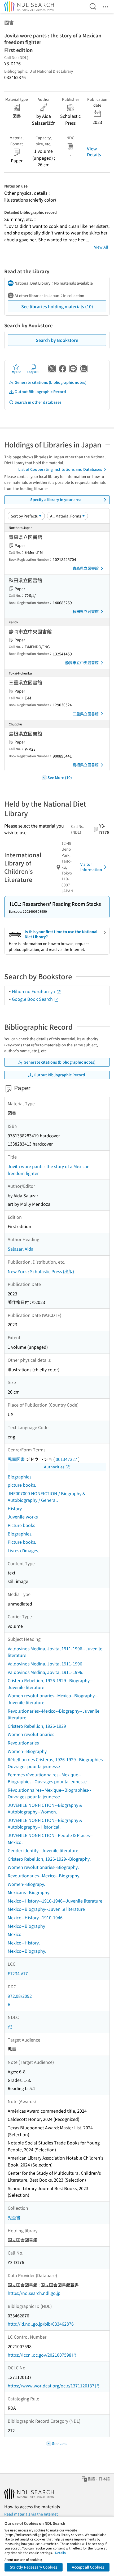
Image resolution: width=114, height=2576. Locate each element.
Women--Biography (27, 1751)
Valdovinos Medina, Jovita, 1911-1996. (45, 1672)
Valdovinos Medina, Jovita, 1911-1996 (45, 1664)
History (15, 1508)
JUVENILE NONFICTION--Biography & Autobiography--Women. (45, 1808)
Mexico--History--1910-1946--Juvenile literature (55, 1901)
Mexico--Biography (26, 1926)
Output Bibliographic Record (40, 391)
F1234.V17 (18, 1973)
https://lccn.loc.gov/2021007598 (40, 2355)
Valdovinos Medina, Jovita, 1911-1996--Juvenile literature (55, 1652)
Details (60, 2553)
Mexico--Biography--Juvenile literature (46, 1909)
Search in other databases (38, 402)
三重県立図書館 (86, 714)
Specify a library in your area (56, 499)
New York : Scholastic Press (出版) (41, 1271)
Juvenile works (23, 1517)
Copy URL (33, 372)
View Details (94, 151)
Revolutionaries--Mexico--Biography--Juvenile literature (54, 1714)
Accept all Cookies (88, 2567)
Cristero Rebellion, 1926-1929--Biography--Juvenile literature (50, 1684)
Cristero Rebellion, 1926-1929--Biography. (49, 1859)
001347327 (66, 1459)
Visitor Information (91, 867)
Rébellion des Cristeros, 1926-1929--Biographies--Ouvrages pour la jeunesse (57, 1763)
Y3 (10, 2027)
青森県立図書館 (86, 568)
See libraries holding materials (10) (57, 306)
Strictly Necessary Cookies (34, 2567)
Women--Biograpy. (26, 1884)
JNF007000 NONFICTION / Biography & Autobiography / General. (47, 1497)
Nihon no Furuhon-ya (34, 991)
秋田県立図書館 (86, 611)
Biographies (19, 1477)
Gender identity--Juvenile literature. (43, 1850)
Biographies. (20, 1534)
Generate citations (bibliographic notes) (51, 382)
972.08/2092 (20, 1996)
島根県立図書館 (86, 765)
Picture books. (22, 1542)
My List (16, 372)
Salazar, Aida (21, 1249)
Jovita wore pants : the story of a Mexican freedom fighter (49, 1170)
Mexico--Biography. (27, 1951)
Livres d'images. (23, 1550)
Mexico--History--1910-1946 (35, 1917)
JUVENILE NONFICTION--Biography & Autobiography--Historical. (45, 1824)
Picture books (21, 1525)
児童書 (14, 2217)
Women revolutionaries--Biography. (43, 1867)
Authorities (54, 1467)
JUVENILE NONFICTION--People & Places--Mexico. (50, 1839)
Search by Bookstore (57, 340)
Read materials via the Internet (31, 2514)
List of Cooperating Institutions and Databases (60, 469)
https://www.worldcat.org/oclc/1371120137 (51, 2386)
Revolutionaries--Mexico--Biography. (44, 1876)
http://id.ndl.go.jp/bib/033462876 (41, 2324)
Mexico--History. (24, 1943)
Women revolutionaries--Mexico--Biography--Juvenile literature (53, 1699)
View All (101, 247)
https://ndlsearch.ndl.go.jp (34, 2293)
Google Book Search (33, 999)
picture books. (22, 1485)
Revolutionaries (23, 1743)
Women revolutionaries (31, 1734)
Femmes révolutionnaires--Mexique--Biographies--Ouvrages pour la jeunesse (47, 1778)
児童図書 (16, 1459)
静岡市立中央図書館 (82, 663)
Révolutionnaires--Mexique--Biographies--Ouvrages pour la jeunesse (49, 1793)
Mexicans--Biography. (29, 1892)
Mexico (15, 1934)
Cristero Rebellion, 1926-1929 (37, 1726)
